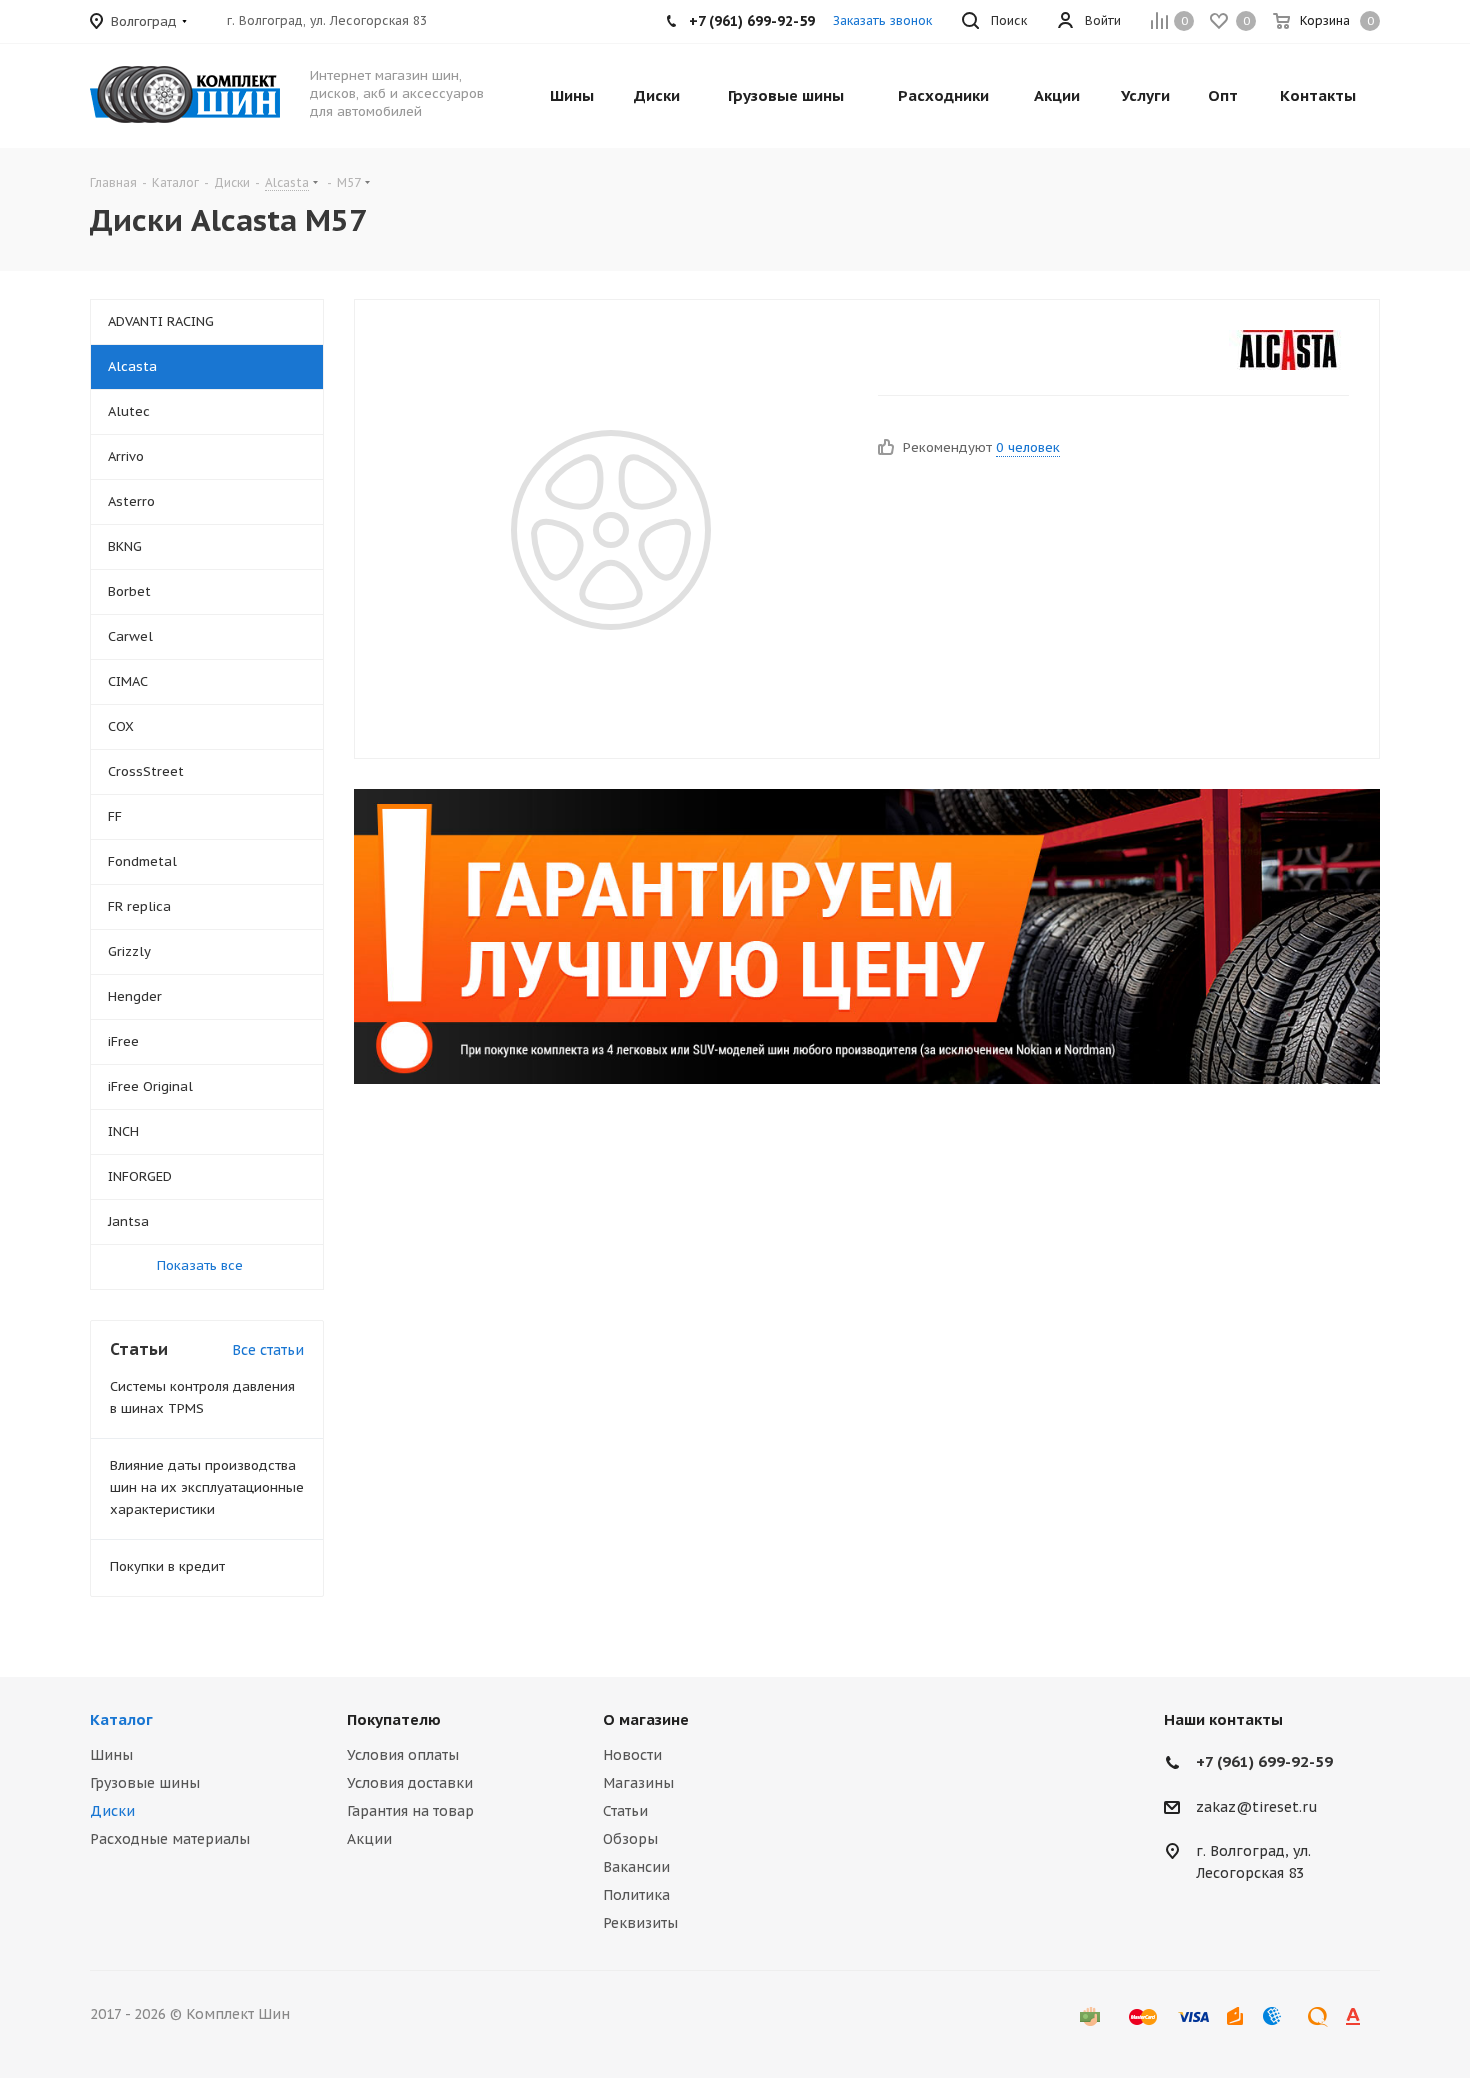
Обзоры (630, 1839)
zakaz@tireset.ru (1257, 1807)
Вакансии (636, 1867)
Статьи (625, 1811)
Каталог (121, 1719)
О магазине (646, 1719)
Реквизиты (640, 1923)
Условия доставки (410, 1783)
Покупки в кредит (167, 1566)
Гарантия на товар (410, 1811)
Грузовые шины (145, 1783)
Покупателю (394, 1719)
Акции (369, 1839)
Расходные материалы (170, 1839)
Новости (632, 1755)
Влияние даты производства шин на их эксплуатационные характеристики (207, 1487)
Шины (111, 1755)
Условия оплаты (403, 1755)
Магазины (638, 1783)
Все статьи (268, 1350)
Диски (112, 1811)
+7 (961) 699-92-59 (1264, 1761)
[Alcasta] (1289, 350)
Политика (636, 1895)
